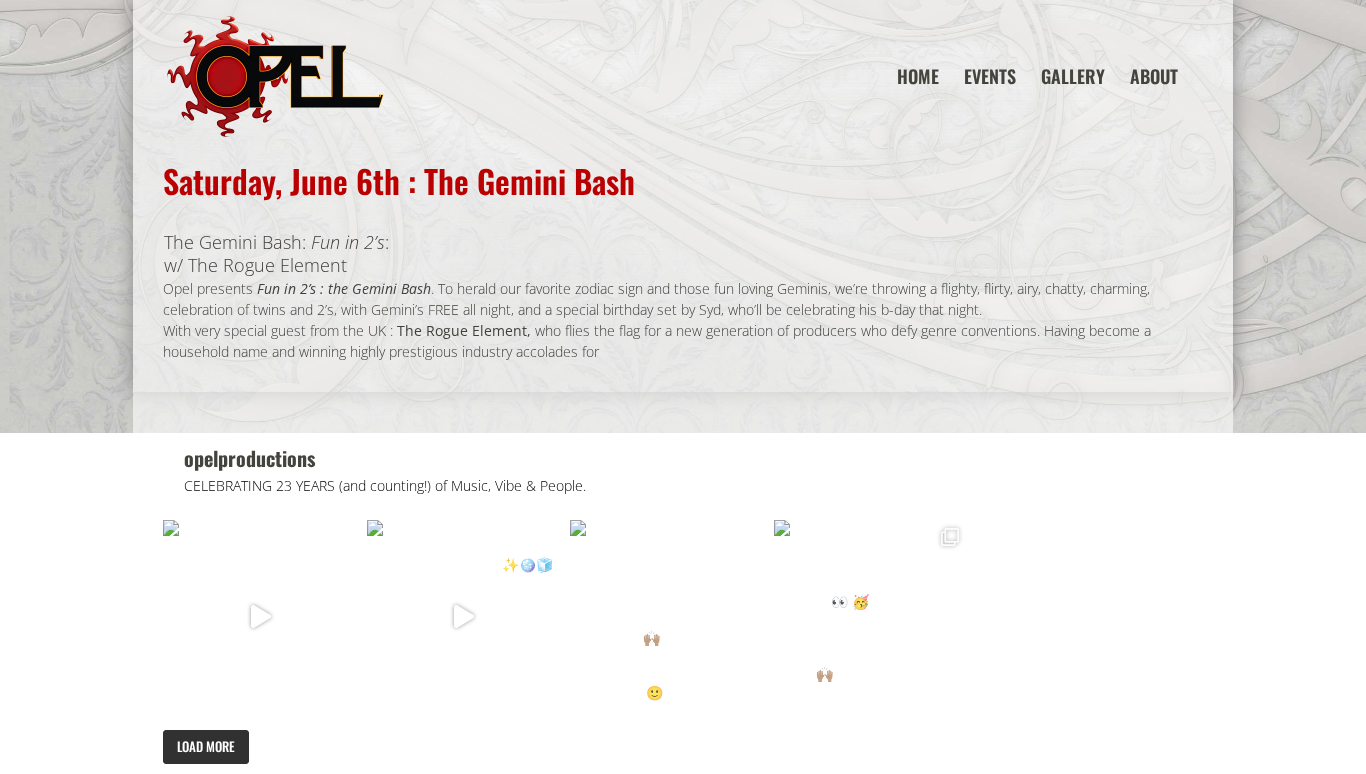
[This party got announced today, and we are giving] (667, 617)
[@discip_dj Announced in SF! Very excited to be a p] (260, 617)
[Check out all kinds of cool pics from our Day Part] (871, 617)
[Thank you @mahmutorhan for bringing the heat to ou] (464, 617)
